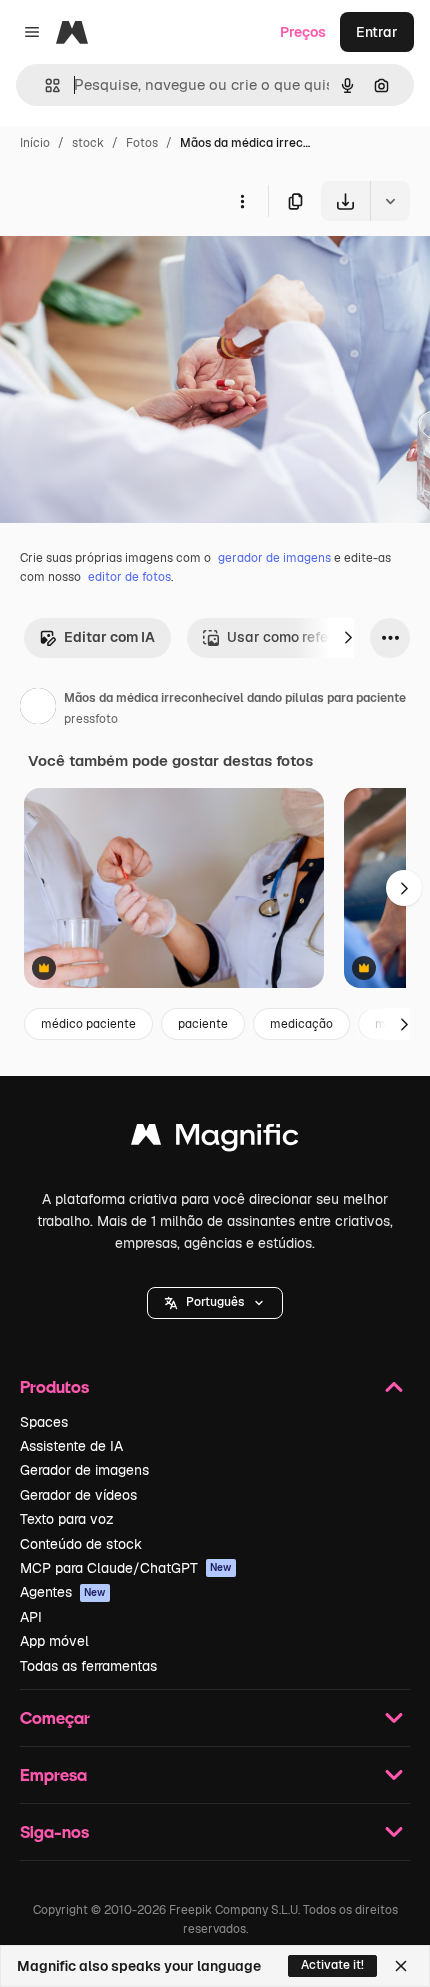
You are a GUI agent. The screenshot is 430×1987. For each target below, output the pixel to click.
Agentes (63, 1592)
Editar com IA (109, 637)
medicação (301, 1024)
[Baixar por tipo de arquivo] (390, 201)
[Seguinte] (348, 638)
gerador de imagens (274, 558)
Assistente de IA (71, 1446)
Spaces (44, 1422)
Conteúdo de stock (81, 1544)
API (31, 1617)
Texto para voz (67, 1519)
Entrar (377, 32)
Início (35, 143)
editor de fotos (129, 577)
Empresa (53, 1774)
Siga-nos (54, 1831)
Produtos (54, 1386)
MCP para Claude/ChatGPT (126, 1568)
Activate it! (332, 1965)
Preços (303, 32)
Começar (55, 1717)
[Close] (401, 1966)
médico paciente (88, 1024)
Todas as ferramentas (88, 1666)
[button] (215, 1303)
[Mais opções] (242, 201)
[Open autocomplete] (44, 85)
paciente (203, 1024)
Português (215, 1302)
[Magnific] (215, 1139)
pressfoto (91, 719)
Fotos (142, 143)
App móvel (54, 1641)
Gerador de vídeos (78, 1495)
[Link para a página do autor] (38, 709)
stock (88, 143)
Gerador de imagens (84, 1470)
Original (128, 267)
